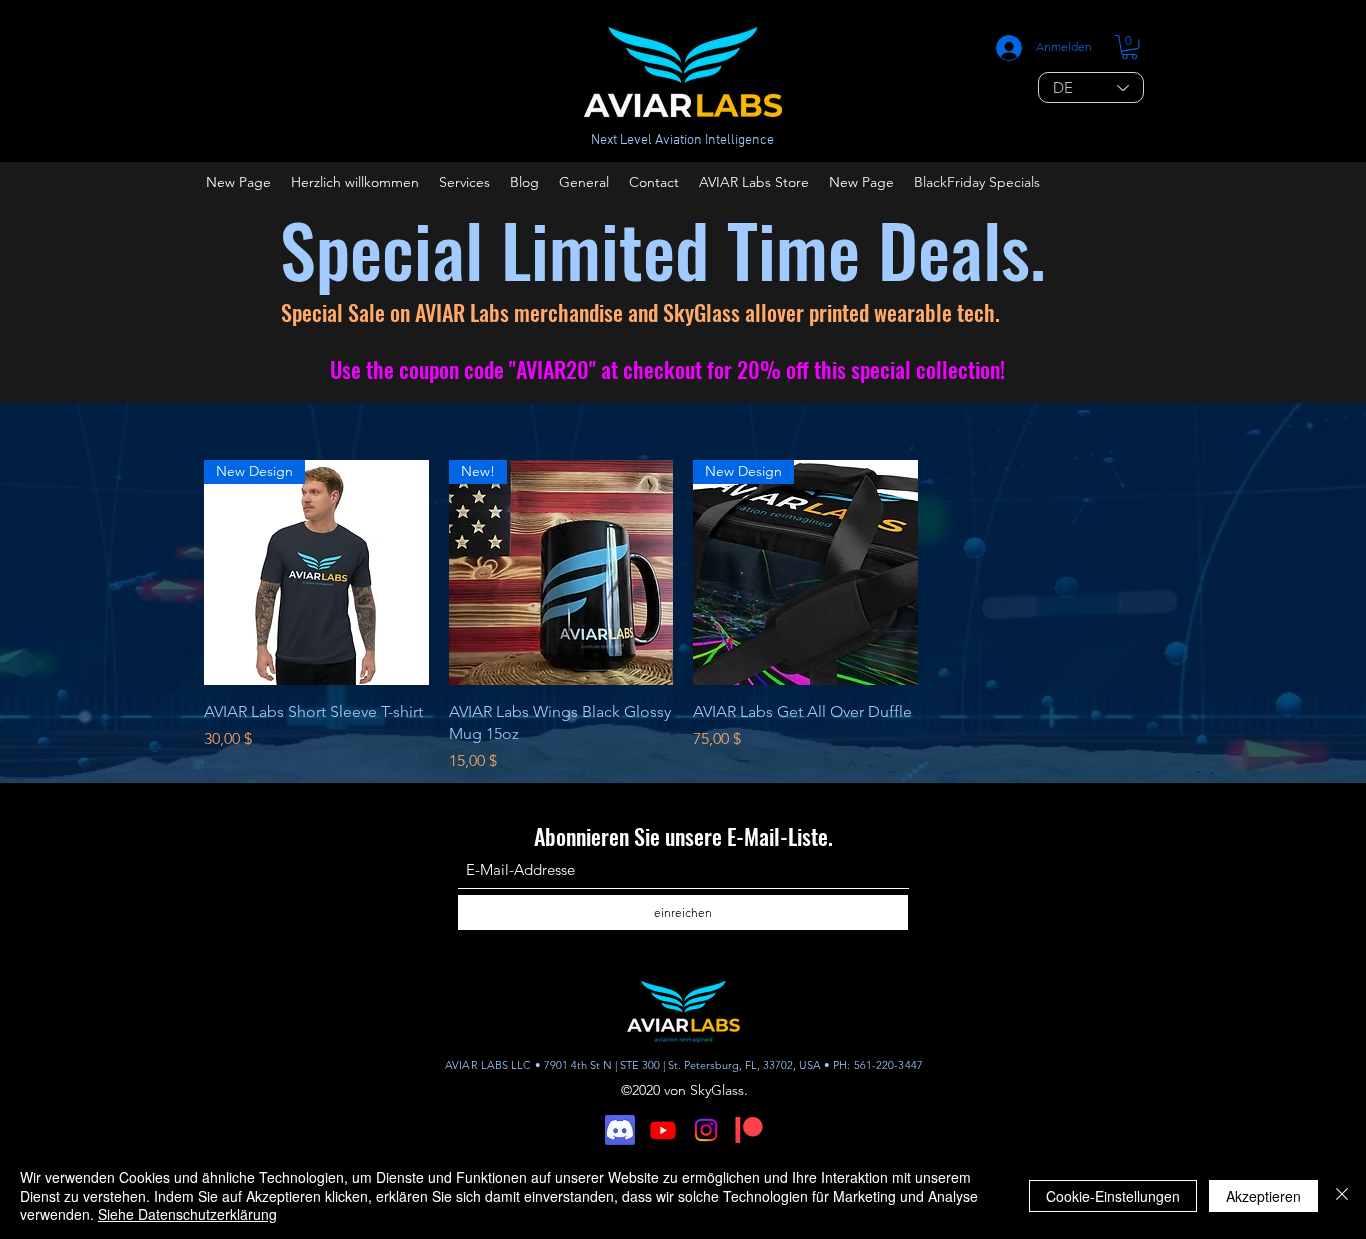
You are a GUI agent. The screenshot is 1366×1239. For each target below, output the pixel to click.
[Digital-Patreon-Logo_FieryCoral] (749, 1130)
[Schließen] (1342, 1195)
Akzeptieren (1263, 1196)
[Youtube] (663, 1130)
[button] (1129, 47)
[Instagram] (706, 1130)
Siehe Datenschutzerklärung (187, 1214)
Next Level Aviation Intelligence (682, 140)
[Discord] (620, 1130)
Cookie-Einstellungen (1113, 1196)
